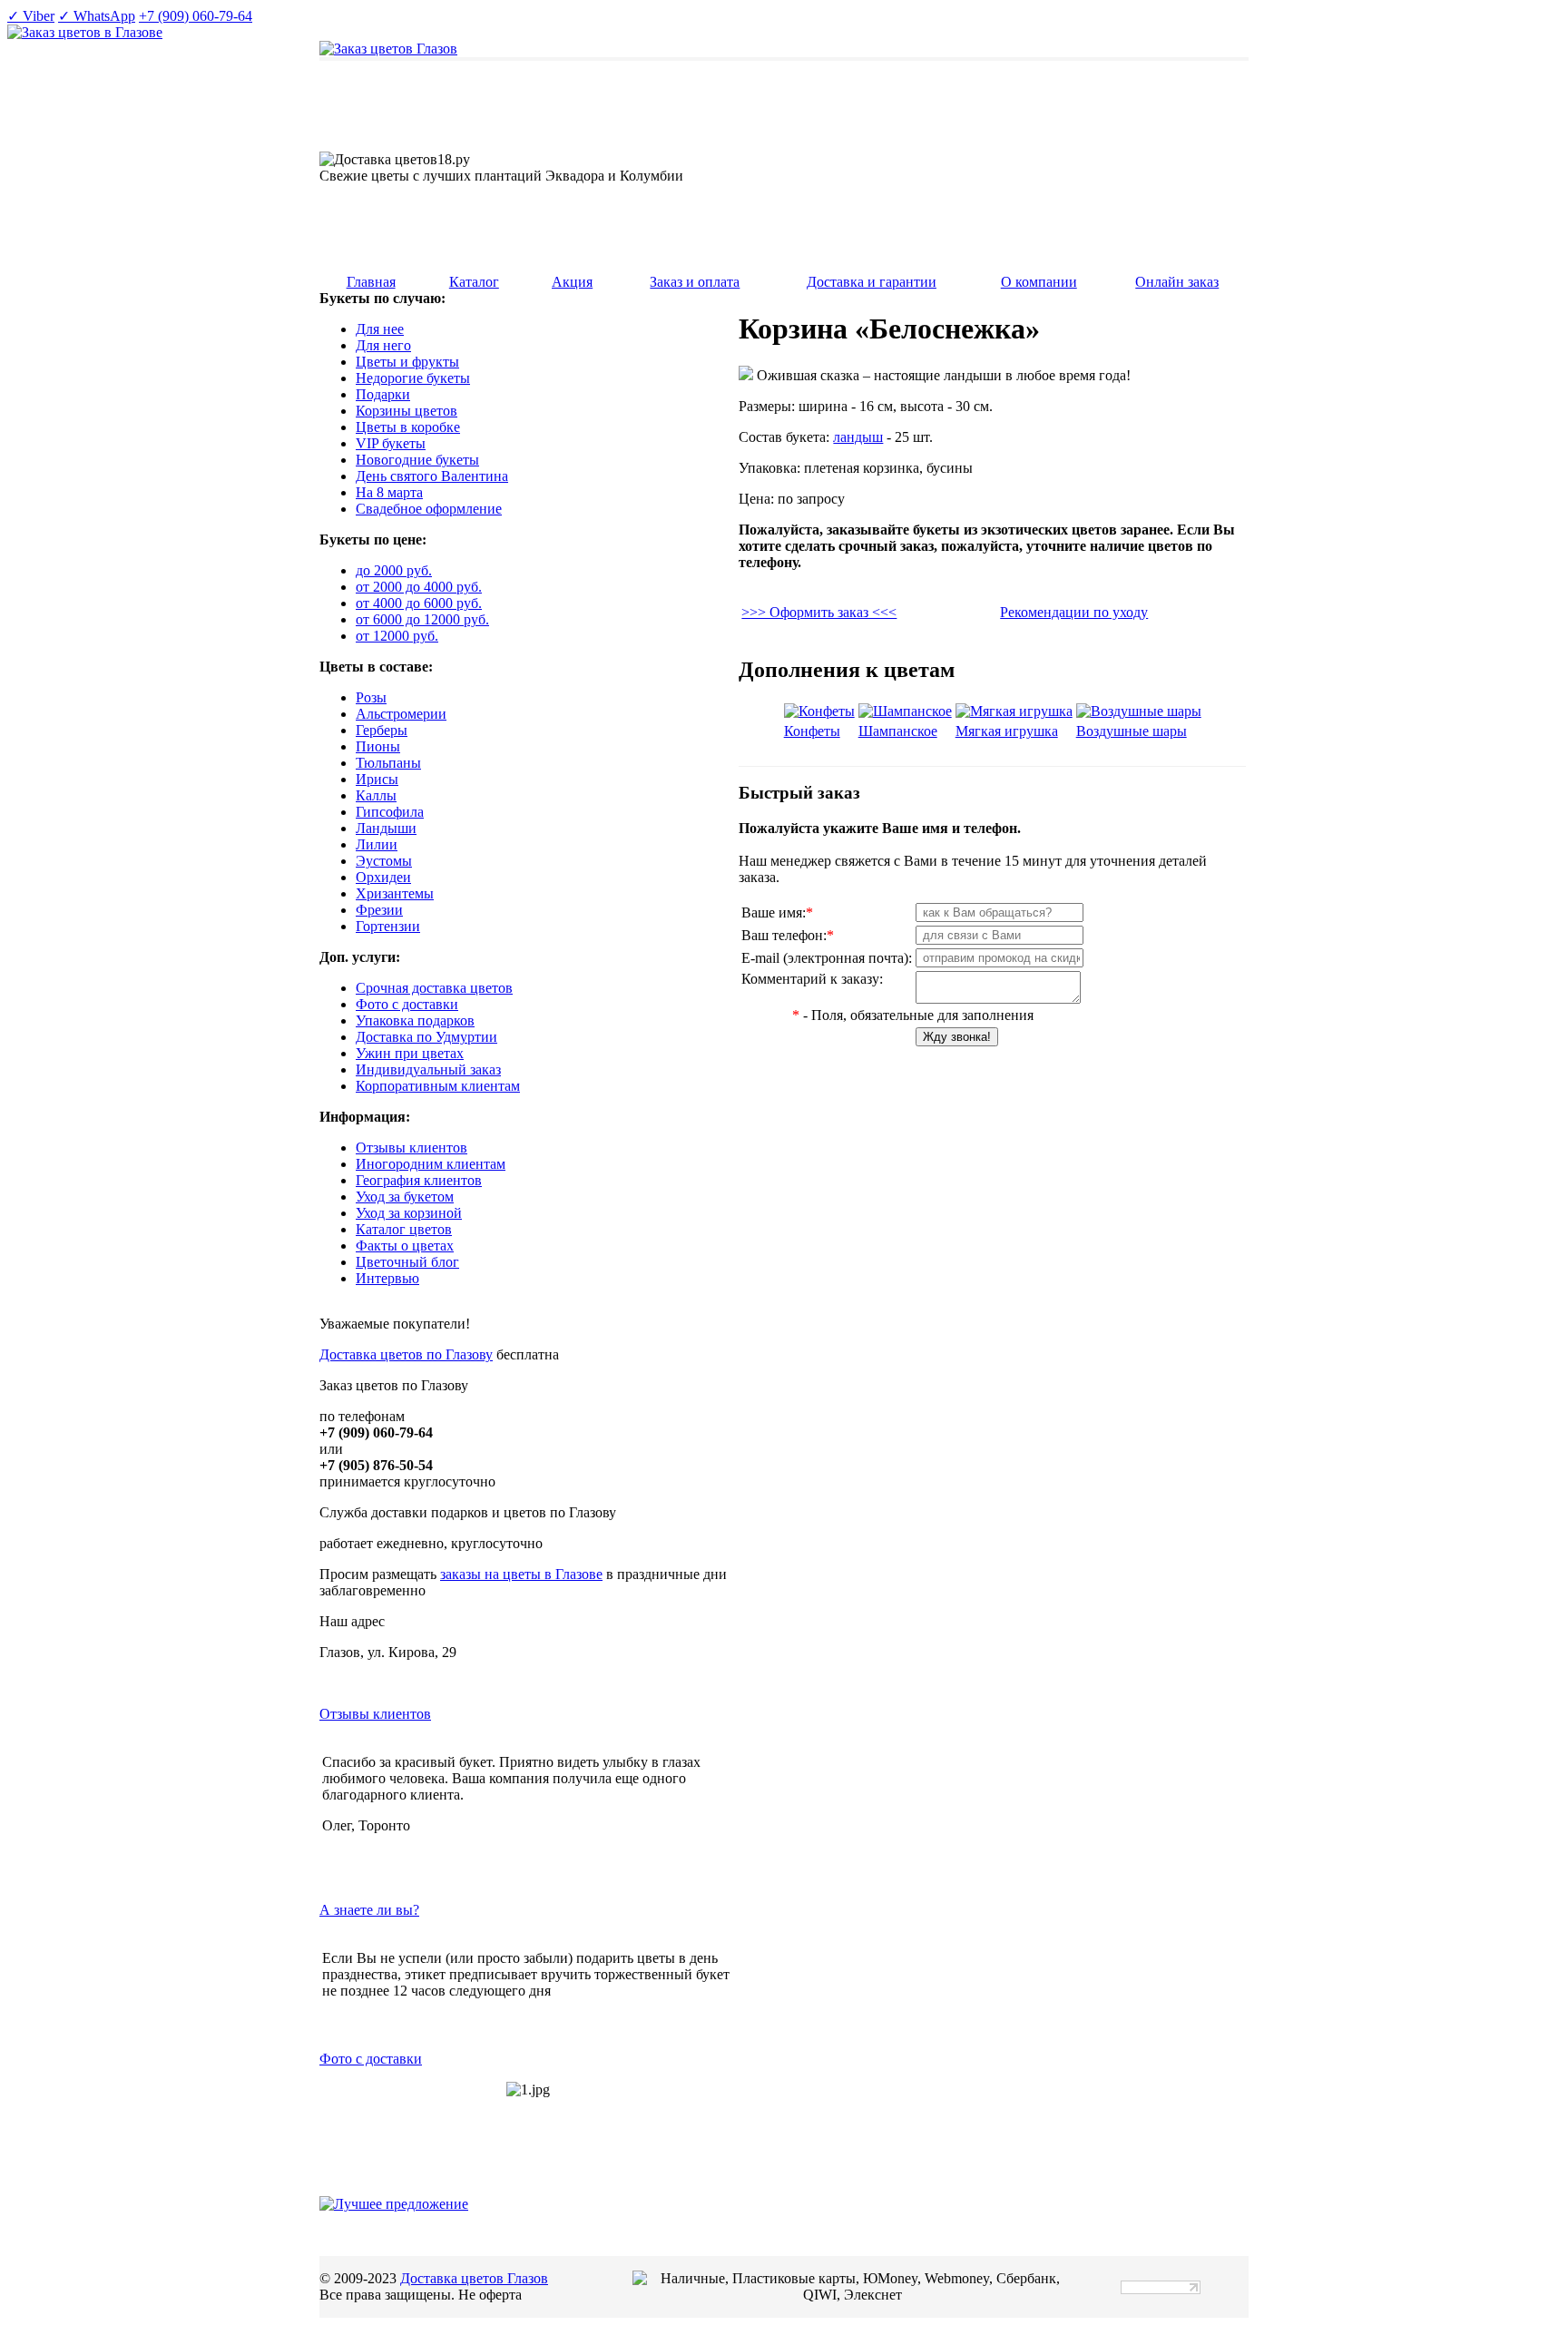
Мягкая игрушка (1007, 731)
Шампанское (898, 731)
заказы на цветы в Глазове (521, 1574)
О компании (1039, 282)
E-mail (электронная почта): (827, 958)
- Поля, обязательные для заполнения (913, 1015)
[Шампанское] (905, 711)
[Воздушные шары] (1139, 711)
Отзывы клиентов (375, 1714)
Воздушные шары (1132, 731)
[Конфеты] (819, 711)
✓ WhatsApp (97, 16)
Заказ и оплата (695, 282)
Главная (371, 282)
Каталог (474, 282)
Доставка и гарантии (872, 282)
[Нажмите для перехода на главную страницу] (388, 49)
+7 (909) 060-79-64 (196, 16)
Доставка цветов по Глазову (406, 1354)
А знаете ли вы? (369, 1910)
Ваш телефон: (788, 935)
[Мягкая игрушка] (1014, 711)
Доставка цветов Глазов (474, 2278)
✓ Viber (31, 16)
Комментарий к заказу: (812, 979)
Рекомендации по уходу (1074, 612)
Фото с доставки (371, 2059)
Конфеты (812, 731)
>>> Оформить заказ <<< (819, 612)
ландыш (858, 437)
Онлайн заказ (1177, 282)
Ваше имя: (777, 912)
